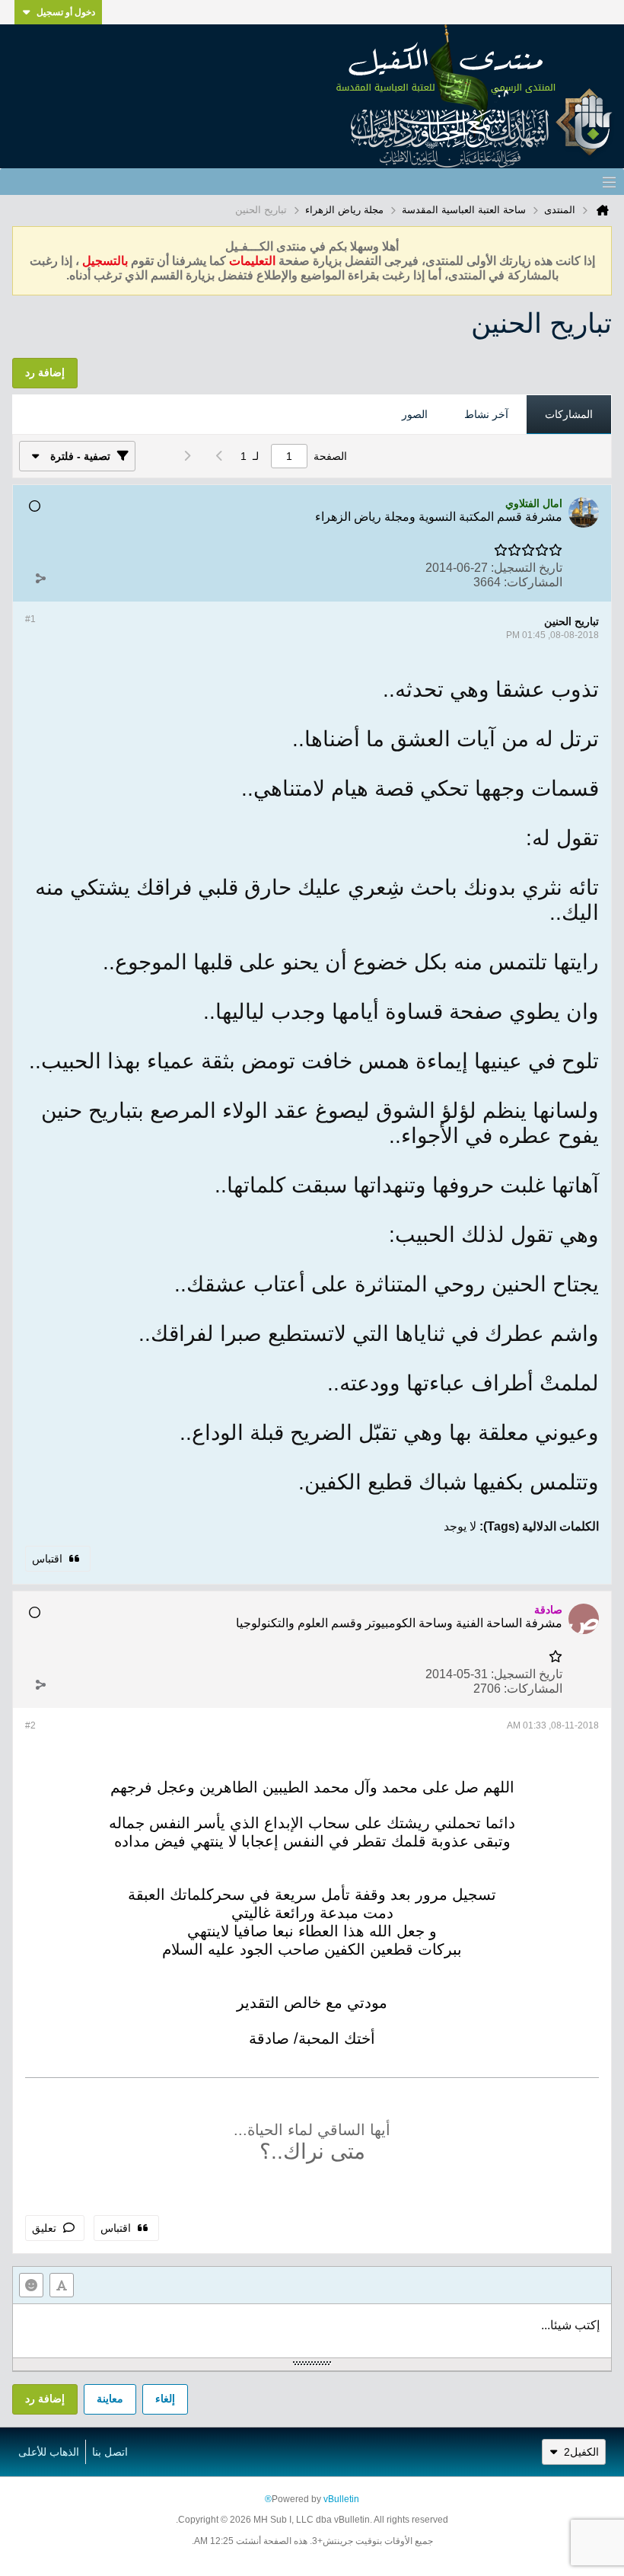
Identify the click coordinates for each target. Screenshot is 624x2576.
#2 (30, 1725)
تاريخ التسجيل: (527, 568)
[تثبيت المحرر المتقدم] (62, 2285)
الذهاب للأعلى (49, 2452)
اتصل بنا (110, 2452)
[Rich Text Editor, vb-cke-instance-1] (312, 2331)
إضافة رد (45, 2399)
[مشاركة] (40, 579)
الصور (415, 414)
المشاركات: (533, 582)
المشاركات (569, 414)
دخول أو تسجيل (66, 12)
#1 (30, 619)
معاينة (110, 2399)
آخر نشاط (486, 414)
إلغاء (165, 2399)
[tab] (569, 415)
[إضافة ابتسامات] (31, 2285)
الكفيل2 (581, 2452)
